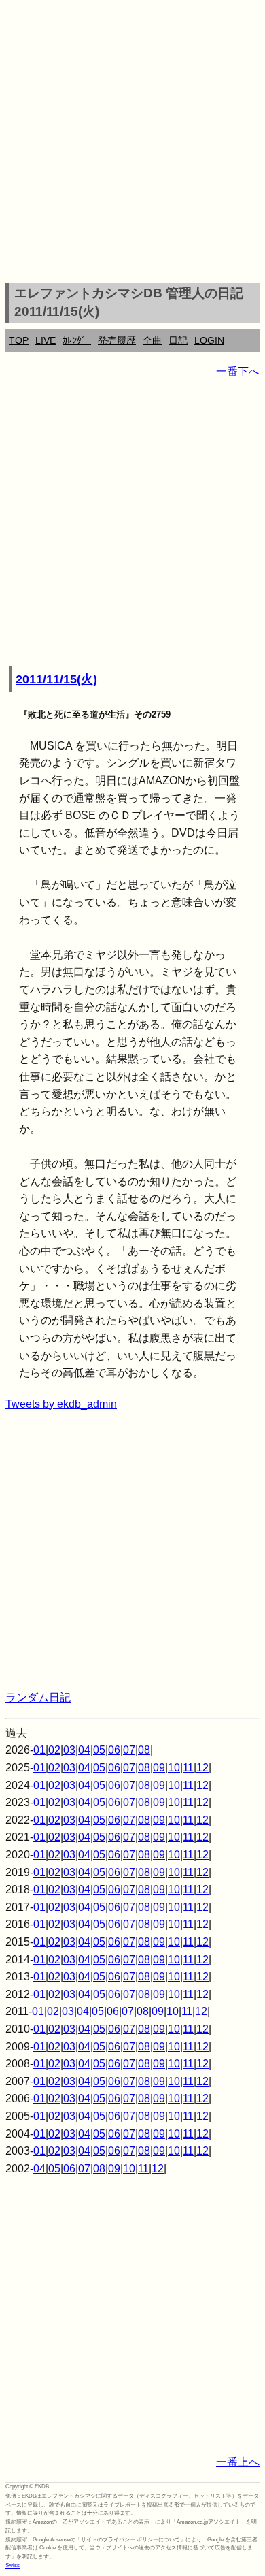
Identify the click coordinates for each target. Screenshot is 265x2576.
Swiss (13, 2565)
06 (114, 1750)
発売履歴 (117, 340)
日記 (178, 340)
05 (99, 1750)
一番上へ (238, 2462)
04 (84, 1750)
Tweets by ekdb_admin (61, 1404)
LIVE (46, 340)
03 (69, 1750)
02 (54, 1750)
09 (159, 1768)
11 (188, 1768)
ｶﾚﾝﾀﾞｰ (77, 340)
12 (202, 1768)
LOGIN (209, 340)
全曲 (152, 340)
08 (144, 1750)
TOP (19, 340)
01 (39, 1750)
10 (174, 1768)
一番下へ (238, 371)
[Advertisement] (132, 144)
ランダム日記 (38, 1697)
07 (129, 1750)
